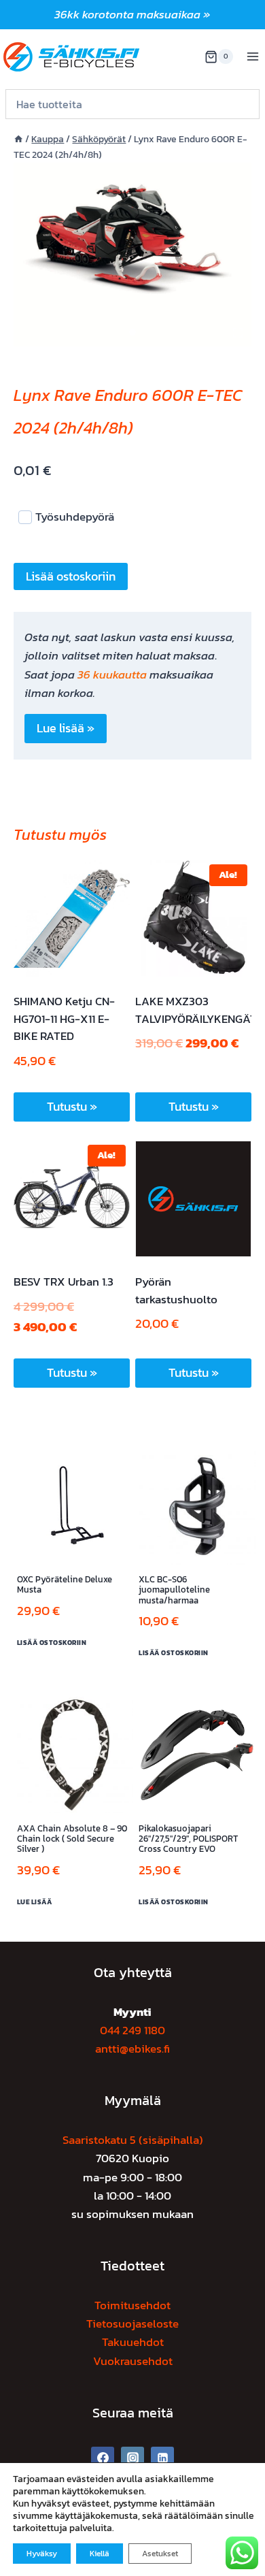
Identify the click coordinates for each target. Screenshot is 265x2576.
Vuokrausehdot (133, 2361)
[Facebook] (103, 2458)
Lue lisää (35, 1902)
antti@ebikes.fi (132, 2049)
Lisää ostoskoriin (71, 576)
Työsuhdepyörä (75, 517)
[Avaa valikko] (252, 57)
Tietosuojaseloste (132, 2324)
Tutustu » (72, 1106)
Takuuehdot (133, 2342)
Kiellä (100, 2554)
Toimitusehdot (132, 2305)
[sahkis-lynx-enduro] (132, 254)
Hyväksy (42, 2554)
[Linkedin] (162, 2458)
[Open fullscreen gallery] (238, 333)
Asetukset (160, 2554)
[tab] (132, 332)
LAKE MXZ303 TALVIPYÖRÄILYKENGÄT (196, 1010)
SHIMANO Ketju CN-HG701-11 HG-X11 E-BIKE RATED (64, 1018)
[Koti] (18, 139)
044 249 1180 (132, 2030)
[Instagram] (132, 2458)
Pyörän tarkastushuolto (176, 1290)
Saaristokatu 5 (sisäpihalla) (133, 2140)
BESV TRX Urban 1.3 (64, 1282)
